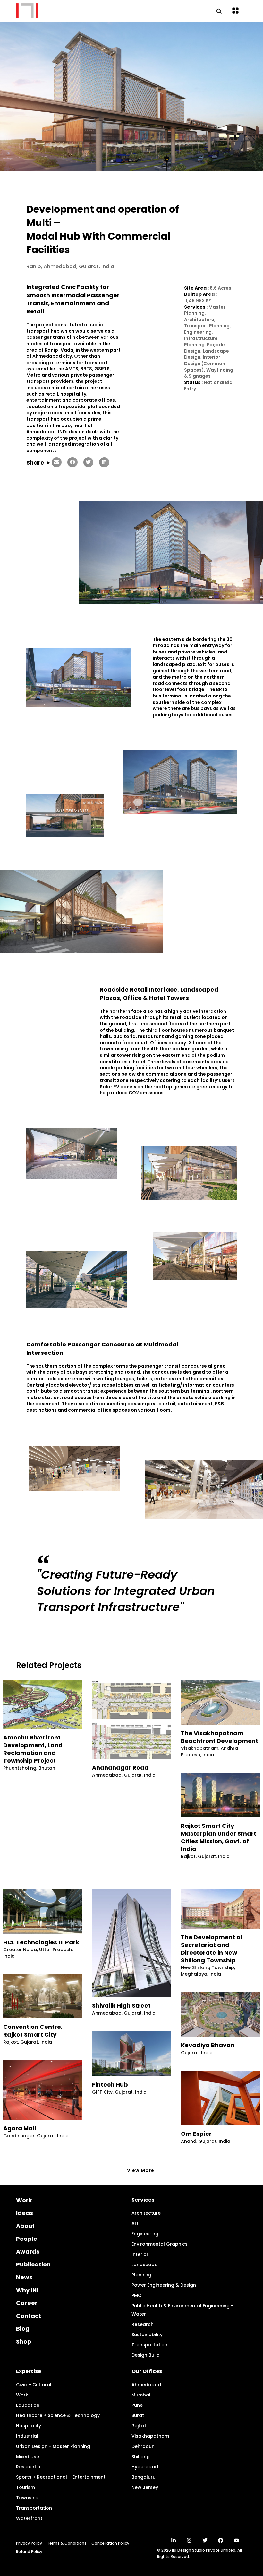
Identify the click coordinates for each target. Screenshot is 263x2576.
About (25, 2226)
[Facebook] (221, 2540)
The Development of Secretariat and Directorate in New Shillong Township (212, 1949)
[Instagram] (189, 2540)
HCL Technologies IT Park (41, 1942)
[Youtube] (236, 2540)
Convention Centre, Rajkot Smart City (33, 2031)
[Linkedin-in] (174, 2540)
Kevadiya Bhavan (208, 2045)
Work (24, 2200)
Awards (28, 2252)
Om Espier (196, 2134)
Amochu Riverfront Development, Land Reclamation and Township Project (33, 1749)
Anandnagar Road (120, 1768)
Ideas (25, 2213)
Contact (29, 2316)
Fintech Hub (110, 2085)
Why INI (27, 2290)
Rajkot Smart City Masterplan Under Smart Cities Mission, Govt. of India (219, 1837)
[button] (236, 11)
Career (27, 2303)
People (27, 2239)
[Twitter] (205, 2540)
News (24, 2277)
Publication (33, 2264)
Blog (23, 2329)
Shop (24, 2341)
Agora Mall (20, 2128)
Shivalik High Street (121, 2006)
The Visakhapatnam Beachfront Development (220, 1737)
